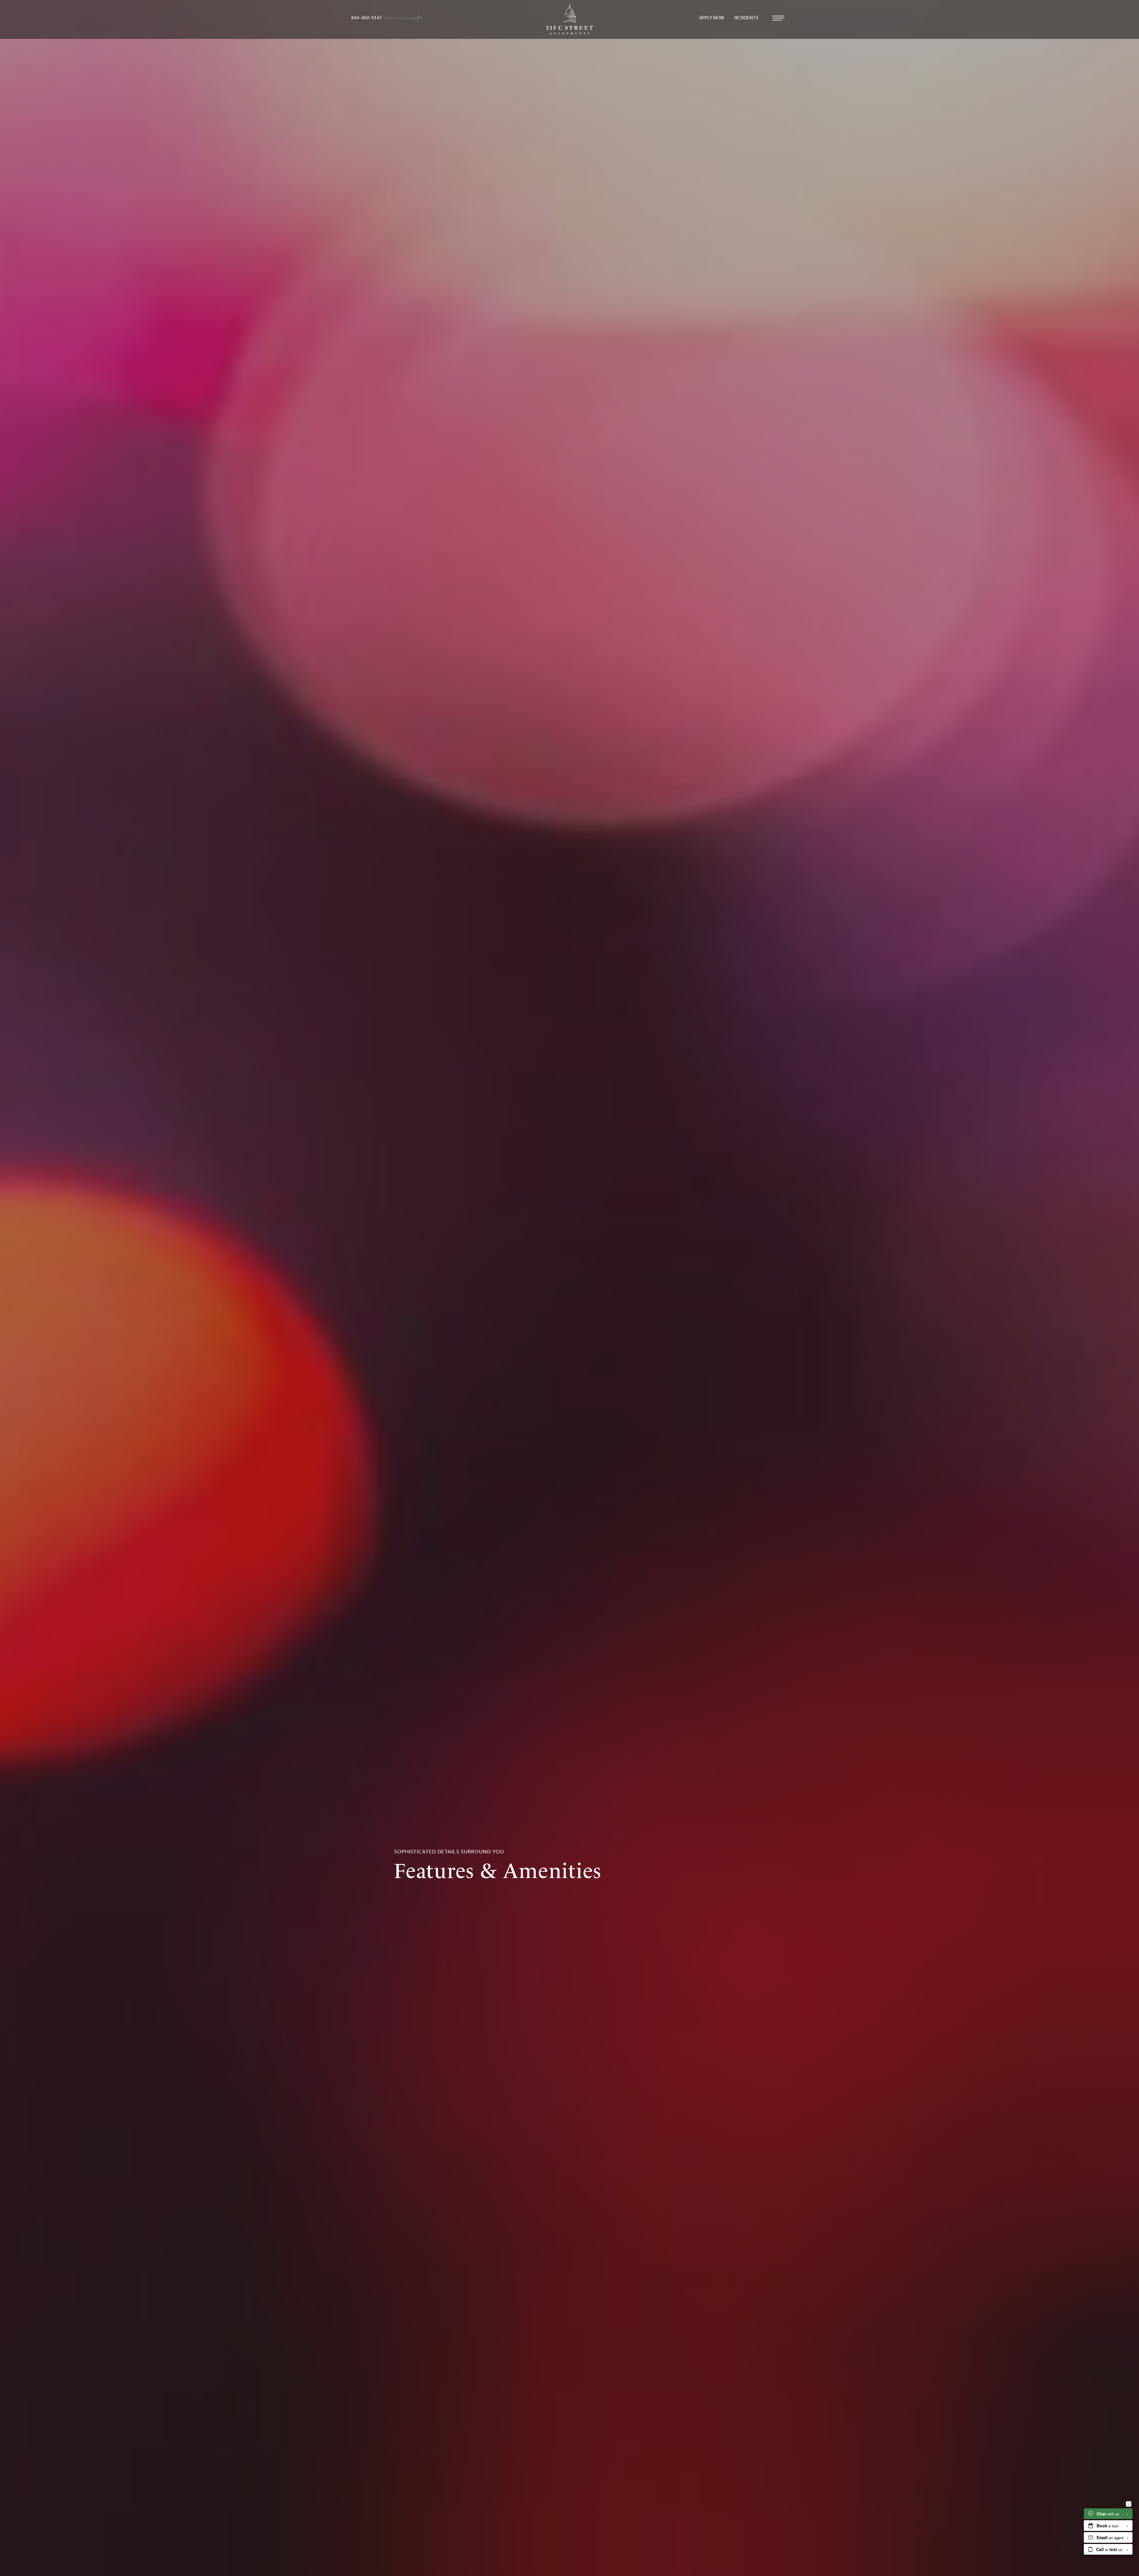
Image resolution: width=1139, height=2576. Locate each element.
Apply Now (712, 18)
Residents (747, 18)
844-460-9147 (367, 18)
